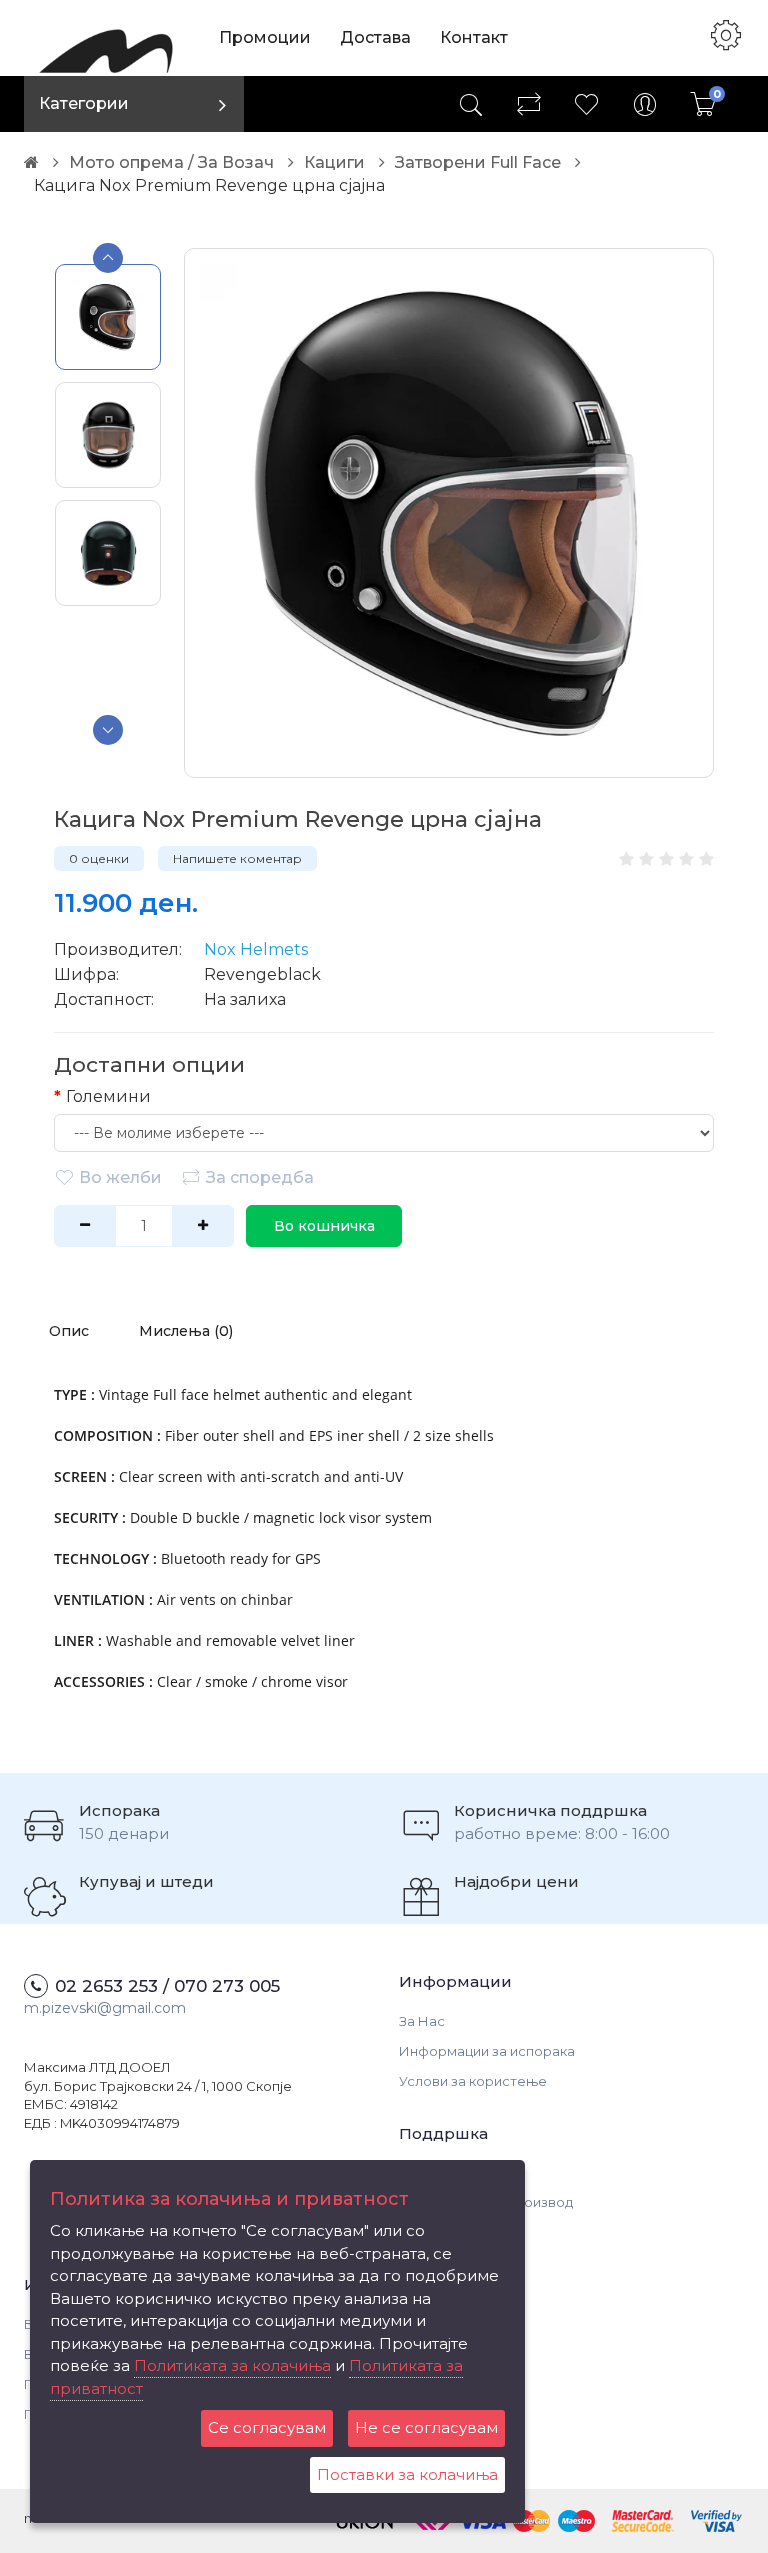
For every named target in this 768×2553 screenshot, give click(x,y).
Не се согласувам (426, 2427)
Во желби (120, 1177)
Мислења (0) (186, 1331)
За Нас (422, 2021)
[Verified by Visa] (716, 2519)
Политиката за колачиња (232, 2365)
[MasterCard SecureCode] (643, 2519)
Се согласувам (267, 2427)
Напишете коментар (237, 858)
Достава (375, 37)
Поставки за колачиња (407, 2474)
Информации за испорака (487, 2051)
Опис (69, 1331)
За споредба (260, 1177)
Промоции (265, 37)
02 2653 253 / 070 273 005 (167, 1986)
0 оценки (99, 858)
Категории (84, 103)
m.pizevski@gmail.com (105, 2008)
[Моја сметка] (645, 104)
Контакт (474, 37)
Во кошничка (324, 1226)
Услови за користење (473, 2081)
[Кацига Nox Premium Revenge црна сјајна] (449, 513)
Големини (108, 1096)
